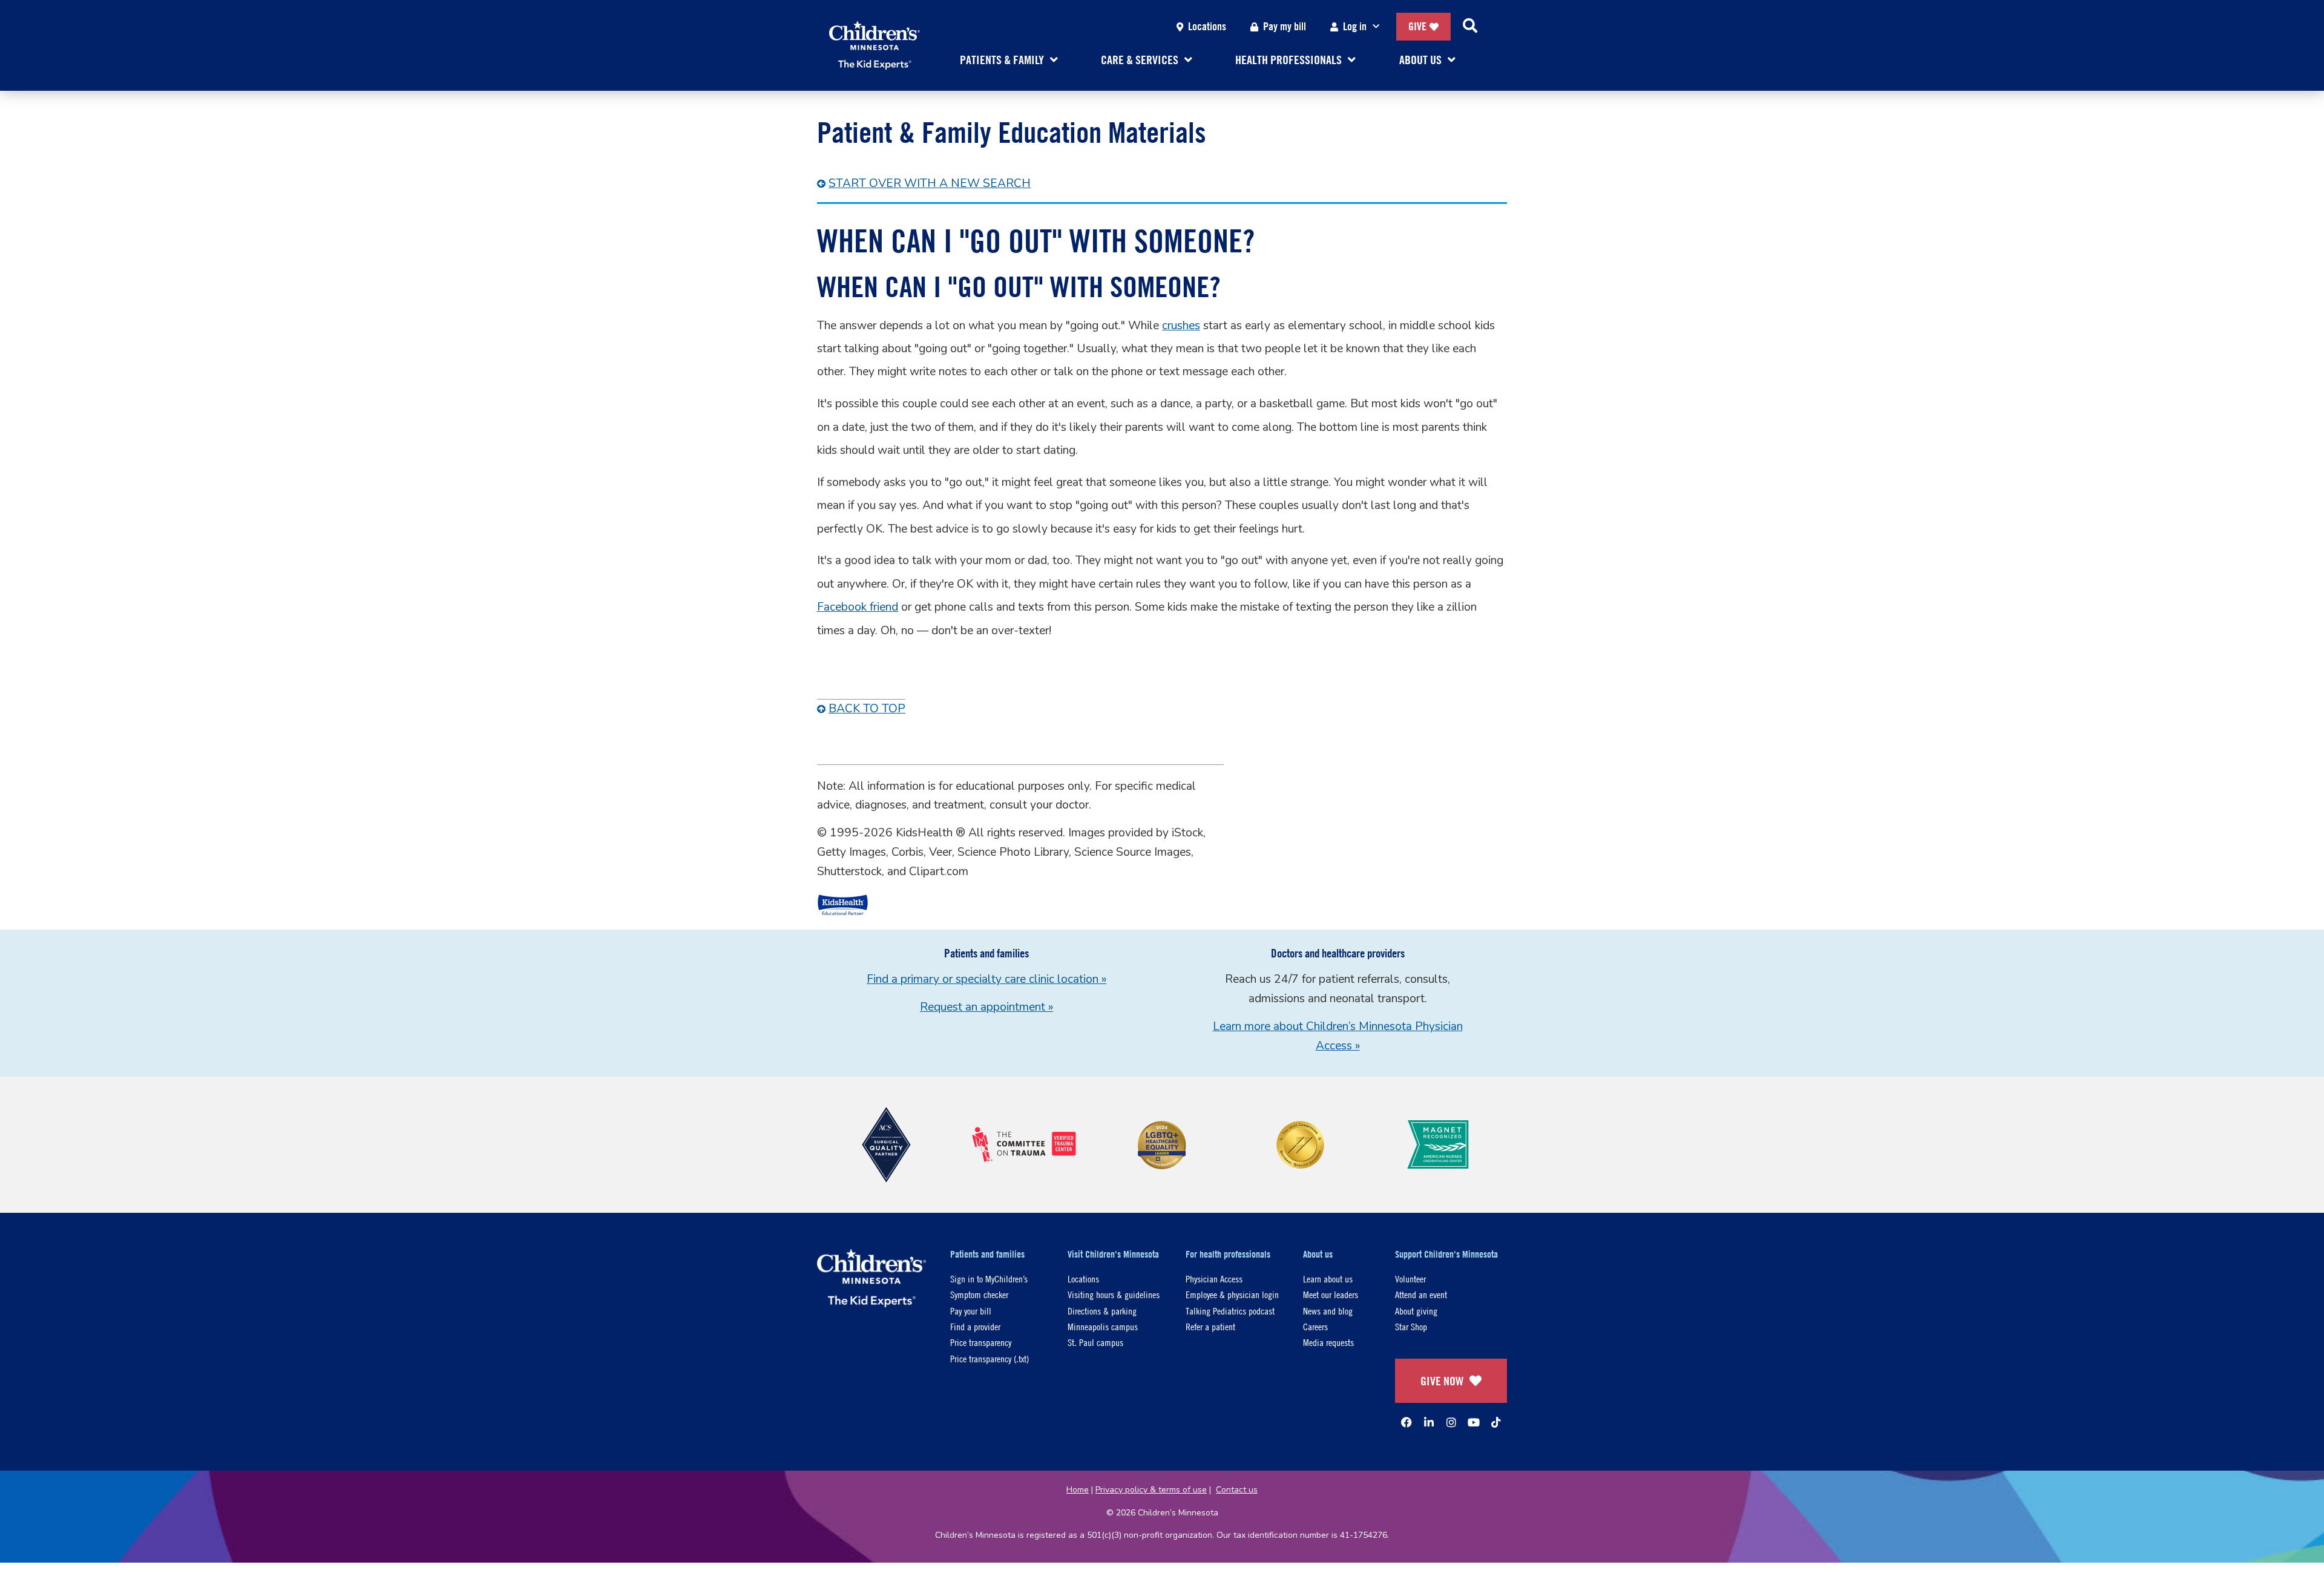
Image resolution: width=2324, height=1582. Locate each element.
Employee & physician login (1232, 1294)
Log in (1355, 26)
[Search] (1470, 27)
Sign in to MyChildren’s (989, 1278)
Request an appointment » (986, 1007)
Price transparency (981, 1342)
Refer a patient (1210, 1326)
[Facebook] (1407, 1422)
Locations (1207, 26)
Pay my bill (1285, 26)
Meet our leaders (1331, 1294)
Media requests (1328, 1342)
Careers (1315, 1326)
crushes (1181, 326)
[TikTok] (1496, 1422)
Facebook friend (858, 607)
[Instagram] (1451, 1422)
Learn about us (1328, 1278)
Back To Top (867, 709)
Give (1417, 26)
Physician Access (1214, 1278)
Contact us (1237, 1490)
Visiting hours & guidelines (1114, 1294)
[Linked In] (1429, 1422)
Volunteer (1410, 1278)
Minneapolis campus (1103, 1326)
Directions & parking (1102, 1311)
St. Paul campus (1095, 1342)
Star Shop (1411, 1326)
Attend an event (1421, 1294)
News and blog (1328, 1311)
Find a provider (975, 1326)
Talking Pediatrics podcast (1230, 1311)
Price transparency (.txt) (990, 1358)
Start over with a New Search (930, 183)
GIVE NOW (1442, 1381)
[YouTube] (1474, 1422)
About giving (1416, 1311)
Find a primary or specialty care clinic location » (986, 979)
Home (1078, 1490)
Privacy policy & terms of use (1151, 1490)
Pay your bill (971, 1311)
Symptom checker (979, 1294)
